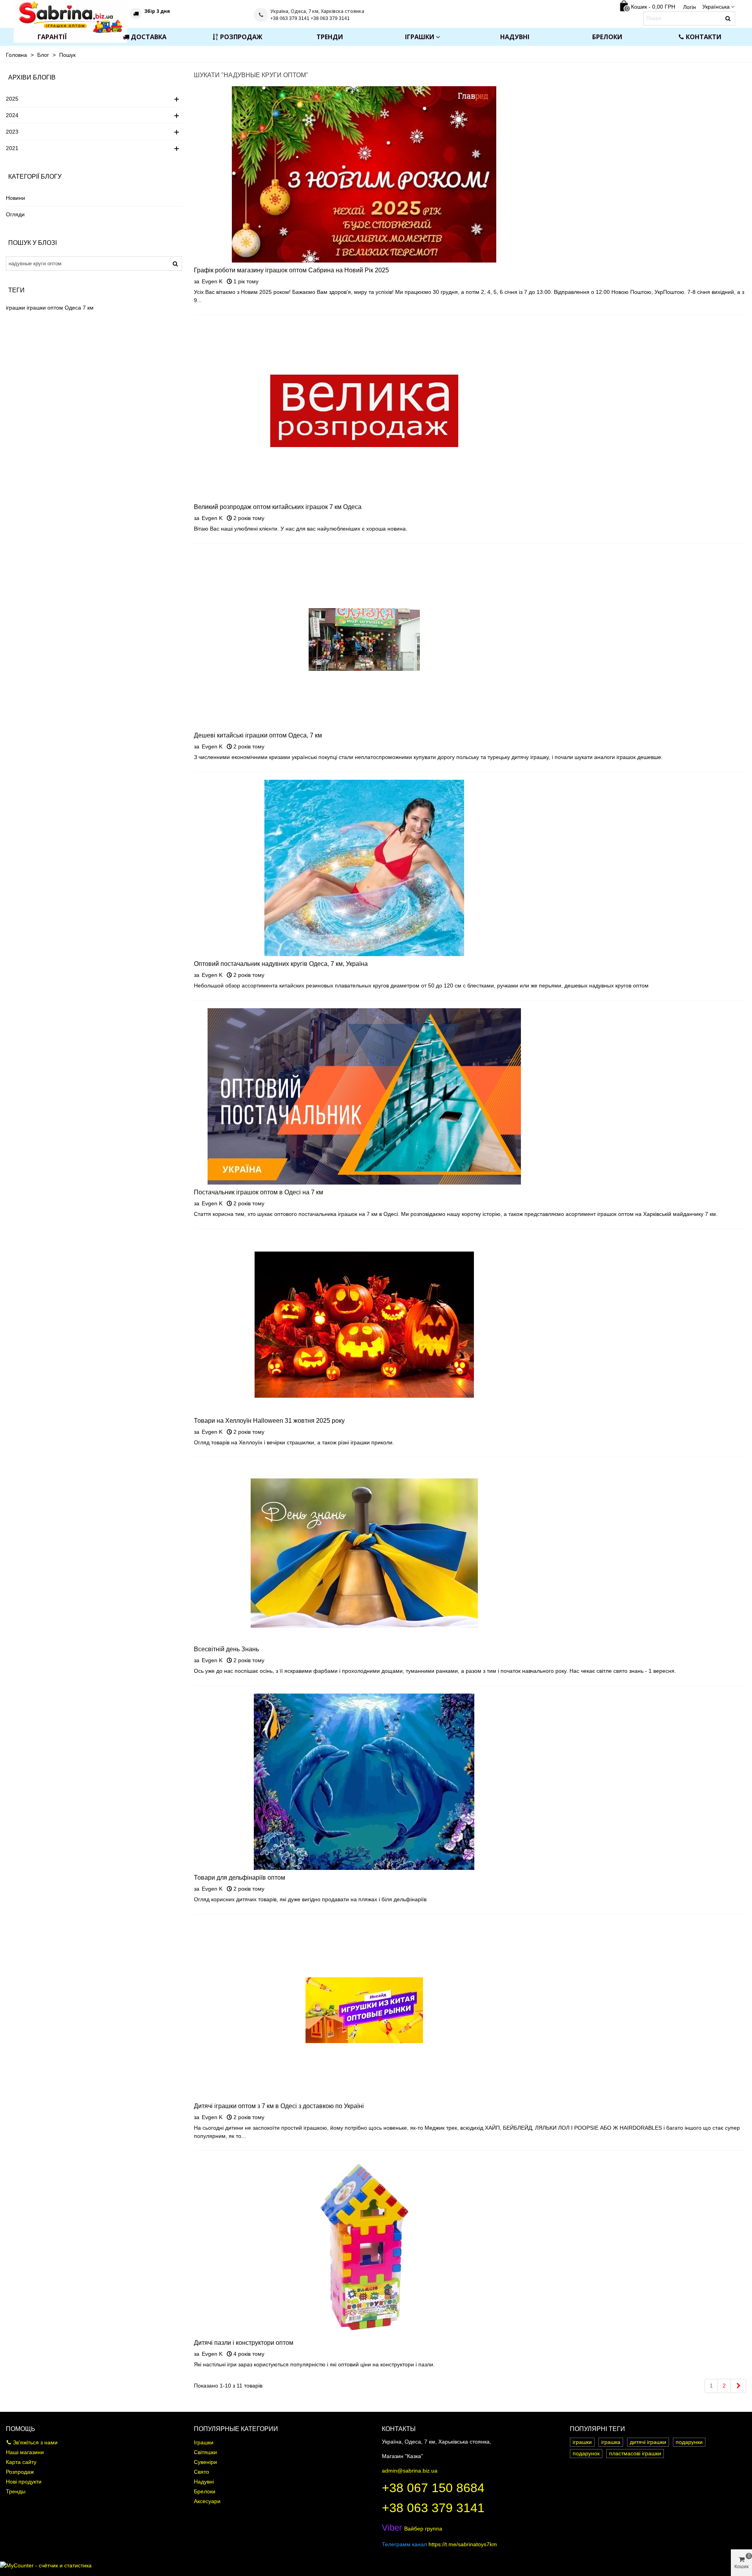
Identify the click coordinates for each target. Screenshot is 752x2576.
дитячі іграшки (648, 2442)
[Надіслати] (728, 18)
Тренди (330, 37)
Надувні (515, 37)
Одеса (73, 308)
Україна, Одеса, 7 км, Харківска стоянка (317, 11)
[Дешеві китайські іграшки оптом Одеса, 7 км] (364, 639)
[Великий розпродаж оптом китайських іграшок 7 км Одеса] (364, 411)
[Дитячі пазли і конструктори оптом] (364, 2246)
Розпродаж (241, 37)
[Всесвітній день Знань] (364, 1553)
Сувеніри (205, 2462)
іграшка (611, 2442)
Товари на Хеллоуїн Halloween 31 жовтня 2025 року (269, 1421)
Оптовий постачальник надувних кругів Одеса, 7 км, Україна (281, 964)
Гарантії (52, 37)
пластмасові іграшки (635, 2453)
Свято (202, 2472)
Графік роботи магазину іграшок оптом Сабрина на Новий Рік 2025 (291, 270)
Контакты (399, 2429)
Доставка (149, 37)
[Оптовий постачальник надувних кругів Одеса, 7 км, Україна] (364, 868)
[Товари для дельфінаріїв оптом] (364, 1781)
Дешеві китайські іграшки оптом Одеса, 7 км (258, 735)
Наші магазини (25, 2452)
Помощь (21, 2429)
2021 (12, 148)
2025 (12, 99)
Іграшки (420, 37)
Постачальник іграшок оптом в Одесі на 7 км (258, 1192)
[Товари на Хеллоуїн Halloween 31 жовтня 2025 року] (364, 1324)
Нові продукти (24, 2482)
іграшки (15, 308)
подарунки (689, 2442)
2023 (12, 132)
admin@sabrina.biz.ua (410, 2471)
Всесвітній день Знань (226, 1649)
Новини (15, 198)
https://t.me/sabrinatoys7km (463, 2544)
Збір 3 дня (157, 11)
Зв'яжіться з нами (35, 2442)
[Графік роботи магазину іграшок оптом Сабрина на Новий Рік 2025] (364, 174)
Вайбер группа (412, 2529)
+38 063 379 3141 (433, 2508)
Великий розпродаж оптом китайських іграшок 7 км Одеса (278, 507)
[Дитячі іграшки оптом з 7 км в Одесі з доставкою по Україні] (364, 2010)
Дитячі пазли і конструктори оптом (244, 2343)
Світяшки (205, 2452)
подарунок (586, 2453)
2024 (12, 115)
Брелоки (607, 37)
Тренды (16, 2491)
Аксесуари (207, 2501)
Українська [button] (716, 7)
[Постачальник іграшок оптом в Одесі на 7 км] (364, 1096)
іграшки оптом (45, 308)
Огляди (15, 214)
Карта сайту (21, 2462)
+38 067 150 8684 (433, 2488)
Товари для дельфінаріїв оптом (240, 1878)
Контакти (704, 37)
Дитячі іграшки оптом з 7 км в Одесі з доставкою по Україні (279, 2106)
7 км (88, 308)
